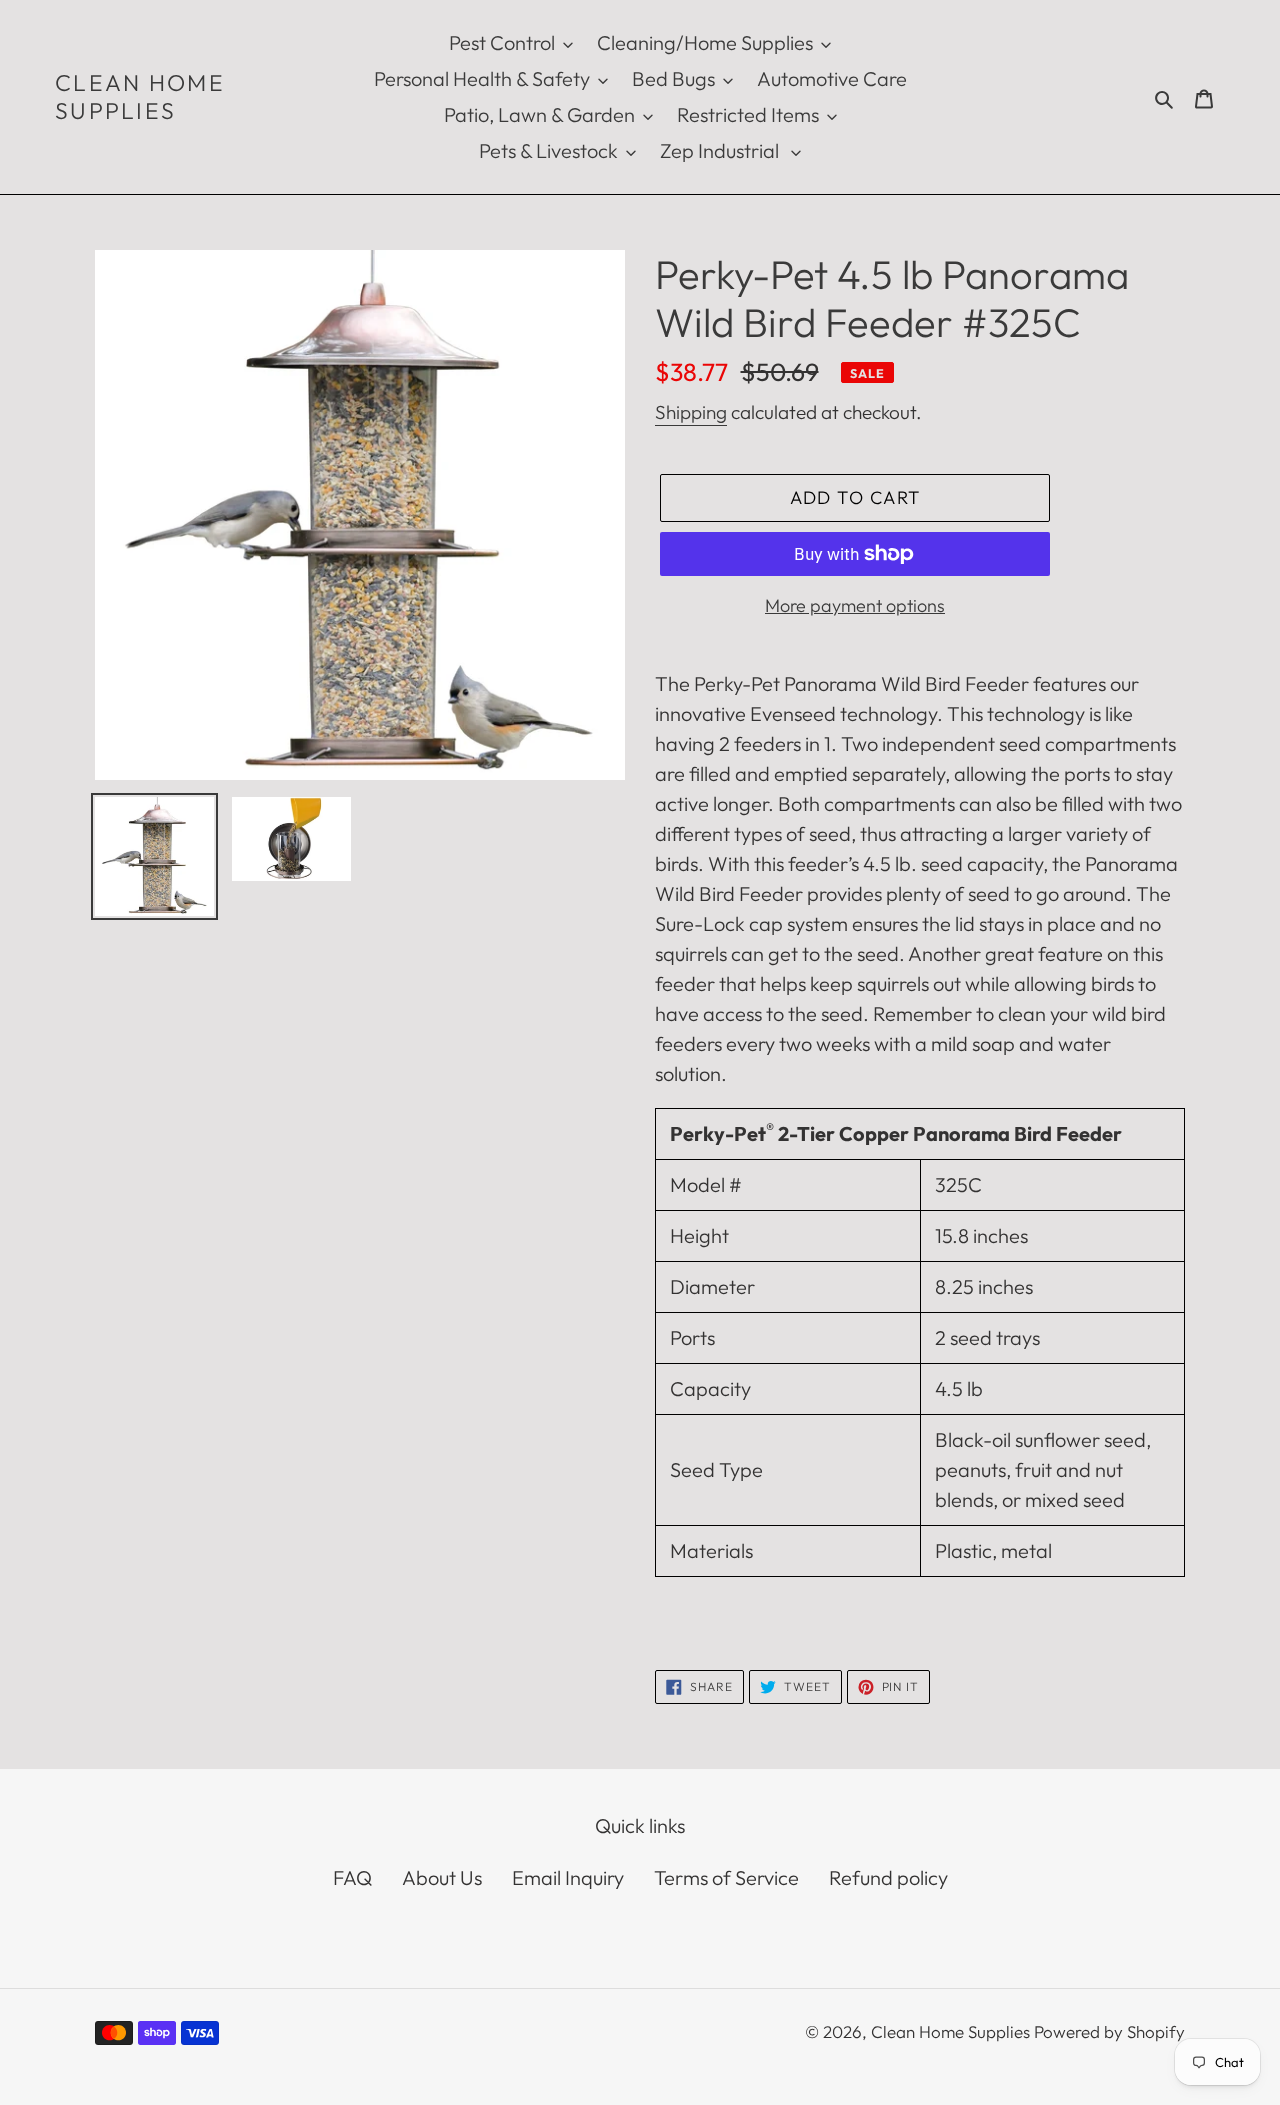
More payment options (855, 605)
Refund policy (888, 1877)
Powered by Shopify (1109, 2031)
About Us (442, 1877)
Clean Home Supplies (140, 96)
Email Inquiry (568, 1877)
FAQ (352, 1877)
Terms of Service (726, 1877)
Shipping (691, 412)
